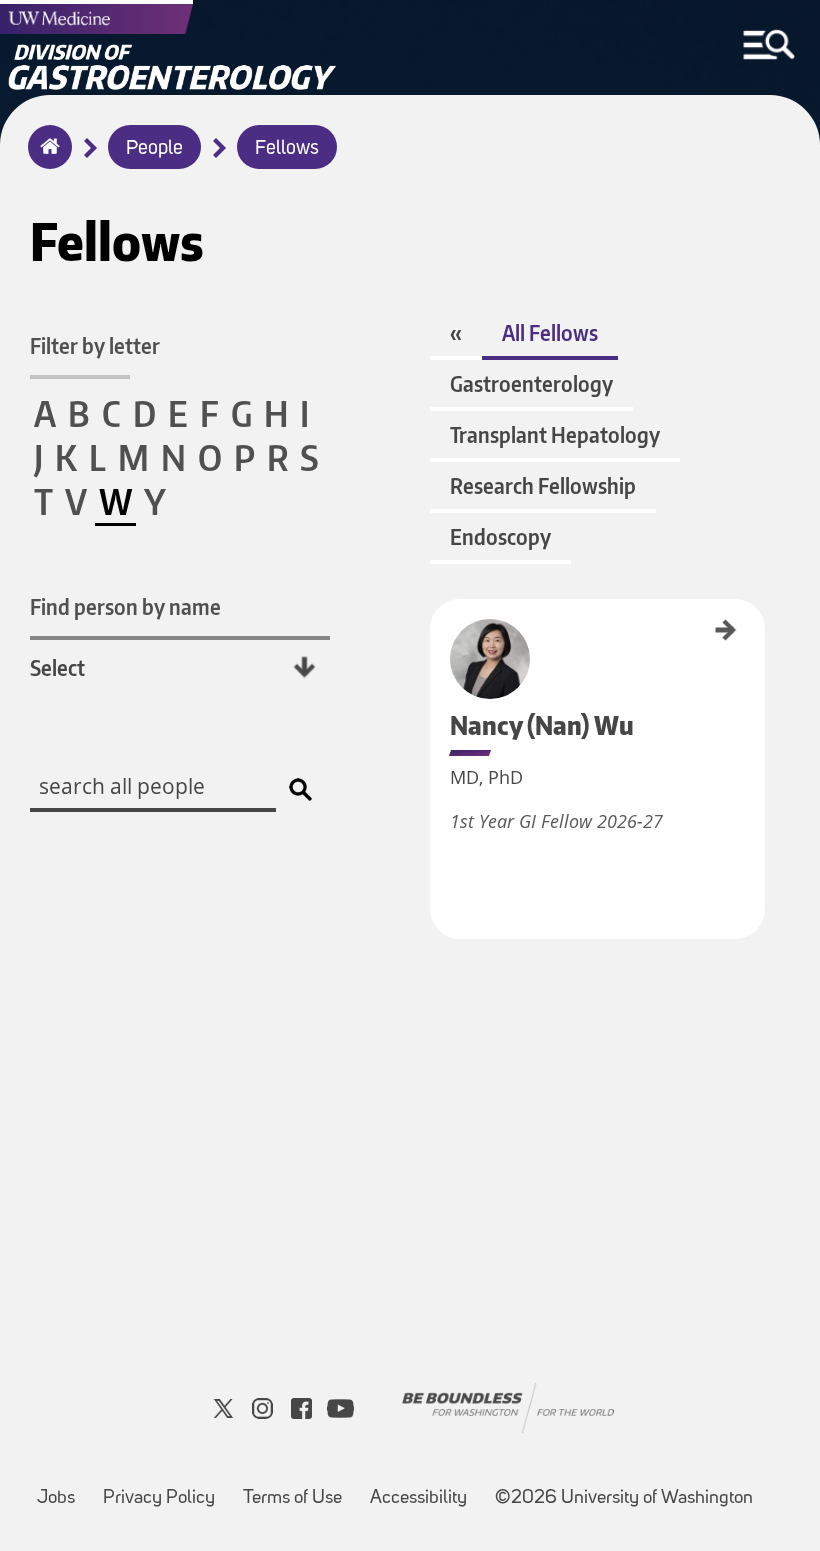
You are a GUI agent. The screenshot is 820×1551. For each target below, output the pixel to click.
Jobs (56, 1498)
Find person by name (125, 606)
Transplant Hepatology (555, 434)
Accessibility (418, 1498)
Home (45, 160)
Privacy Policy (159, 1498)
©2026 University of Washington (624, 1498)
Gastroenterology (531, 383)
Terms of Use (292, 1498)
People (154, 149)
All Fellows (550, 332)
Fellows (287, 149)
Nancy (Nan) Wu (437, 637)
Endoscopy (500, 536)
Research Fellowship (543, 485)
